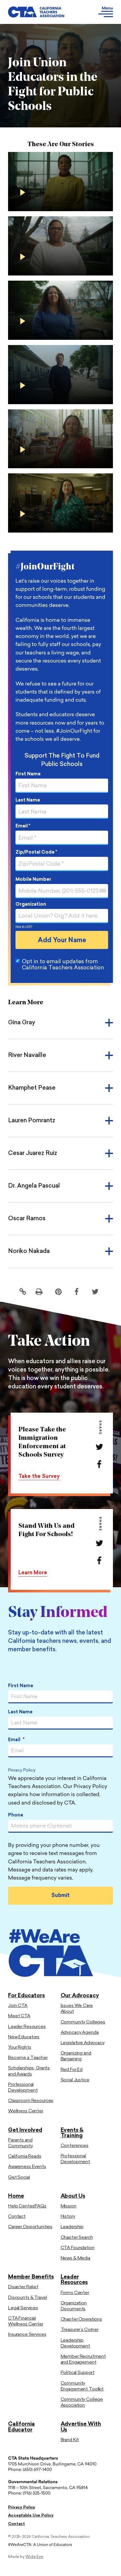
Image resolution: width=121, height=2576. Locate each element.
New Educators (24, 2037)
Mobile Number (33, 880)
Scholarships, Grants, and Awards (29, 2071)
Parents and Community (20, 2143)
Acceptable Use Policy (31, 2516)
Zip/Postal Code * (36, 852)
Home (16, 2196)
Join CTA (18, 2006)
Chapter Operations (81, 2319)
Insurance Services (27, 2335)
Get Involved (25, 2130)
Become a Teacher (28, 2058)
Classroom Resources (31, 2101)
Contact (17, 2217)
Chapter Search (77, 2238)
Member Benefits (31, 2277)
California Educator (21, 2427)
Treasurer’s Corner (80, 2330)
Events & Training (72, 2133)
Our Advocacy (80, 1996)
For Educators (26, 1996)
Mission (69, 2206)
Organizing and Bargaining (76, 2056)
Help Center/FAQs (27, 2206)
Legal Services (23, 2308)
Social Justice (75, 2080)
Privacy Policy (22, 1771)
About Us (73, 2196)
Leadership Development (75, 2343)
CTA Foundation (78, 2248)
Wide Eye (34, 2557)
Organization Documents (74, 2306)
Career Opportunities (30, 2227)
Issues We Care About (77, 2009)
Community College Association (82, 2403)
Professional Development (23, 2088)
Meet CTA (19, 2016)
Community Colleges (83, 2022)
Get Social (19, 2177)
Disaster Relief (23, 2287)
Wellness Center (26, 2111)
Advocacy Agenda (80, 2033)
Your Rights (20, 2048)
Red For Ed (72, 2070)
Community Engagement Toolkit (82, 2386)
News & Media (76, 2258)
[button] (99, 12)
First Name (28, 774)
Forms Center (75, 2293)
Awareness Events (27, 2167)
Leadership (72, 2227)
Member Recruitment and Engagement (83, 2360)
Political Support (78, 2373)
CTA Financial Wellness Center (26, 2321)
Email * (23, 826)
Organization (31, 905)
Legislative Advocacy (83, 2043)
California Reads (25, 2156)
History (68, 2217)
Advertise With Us (81, 2427)
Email (16, 1740)
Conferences (75, 2146)
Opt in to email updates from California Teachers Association (63, 965)
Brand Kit (70, 2440)
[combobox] (102, 891)
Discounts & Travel (27, 2298)
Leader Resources (27, 2027)
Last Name (28, 800)
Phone (16, 1815)
